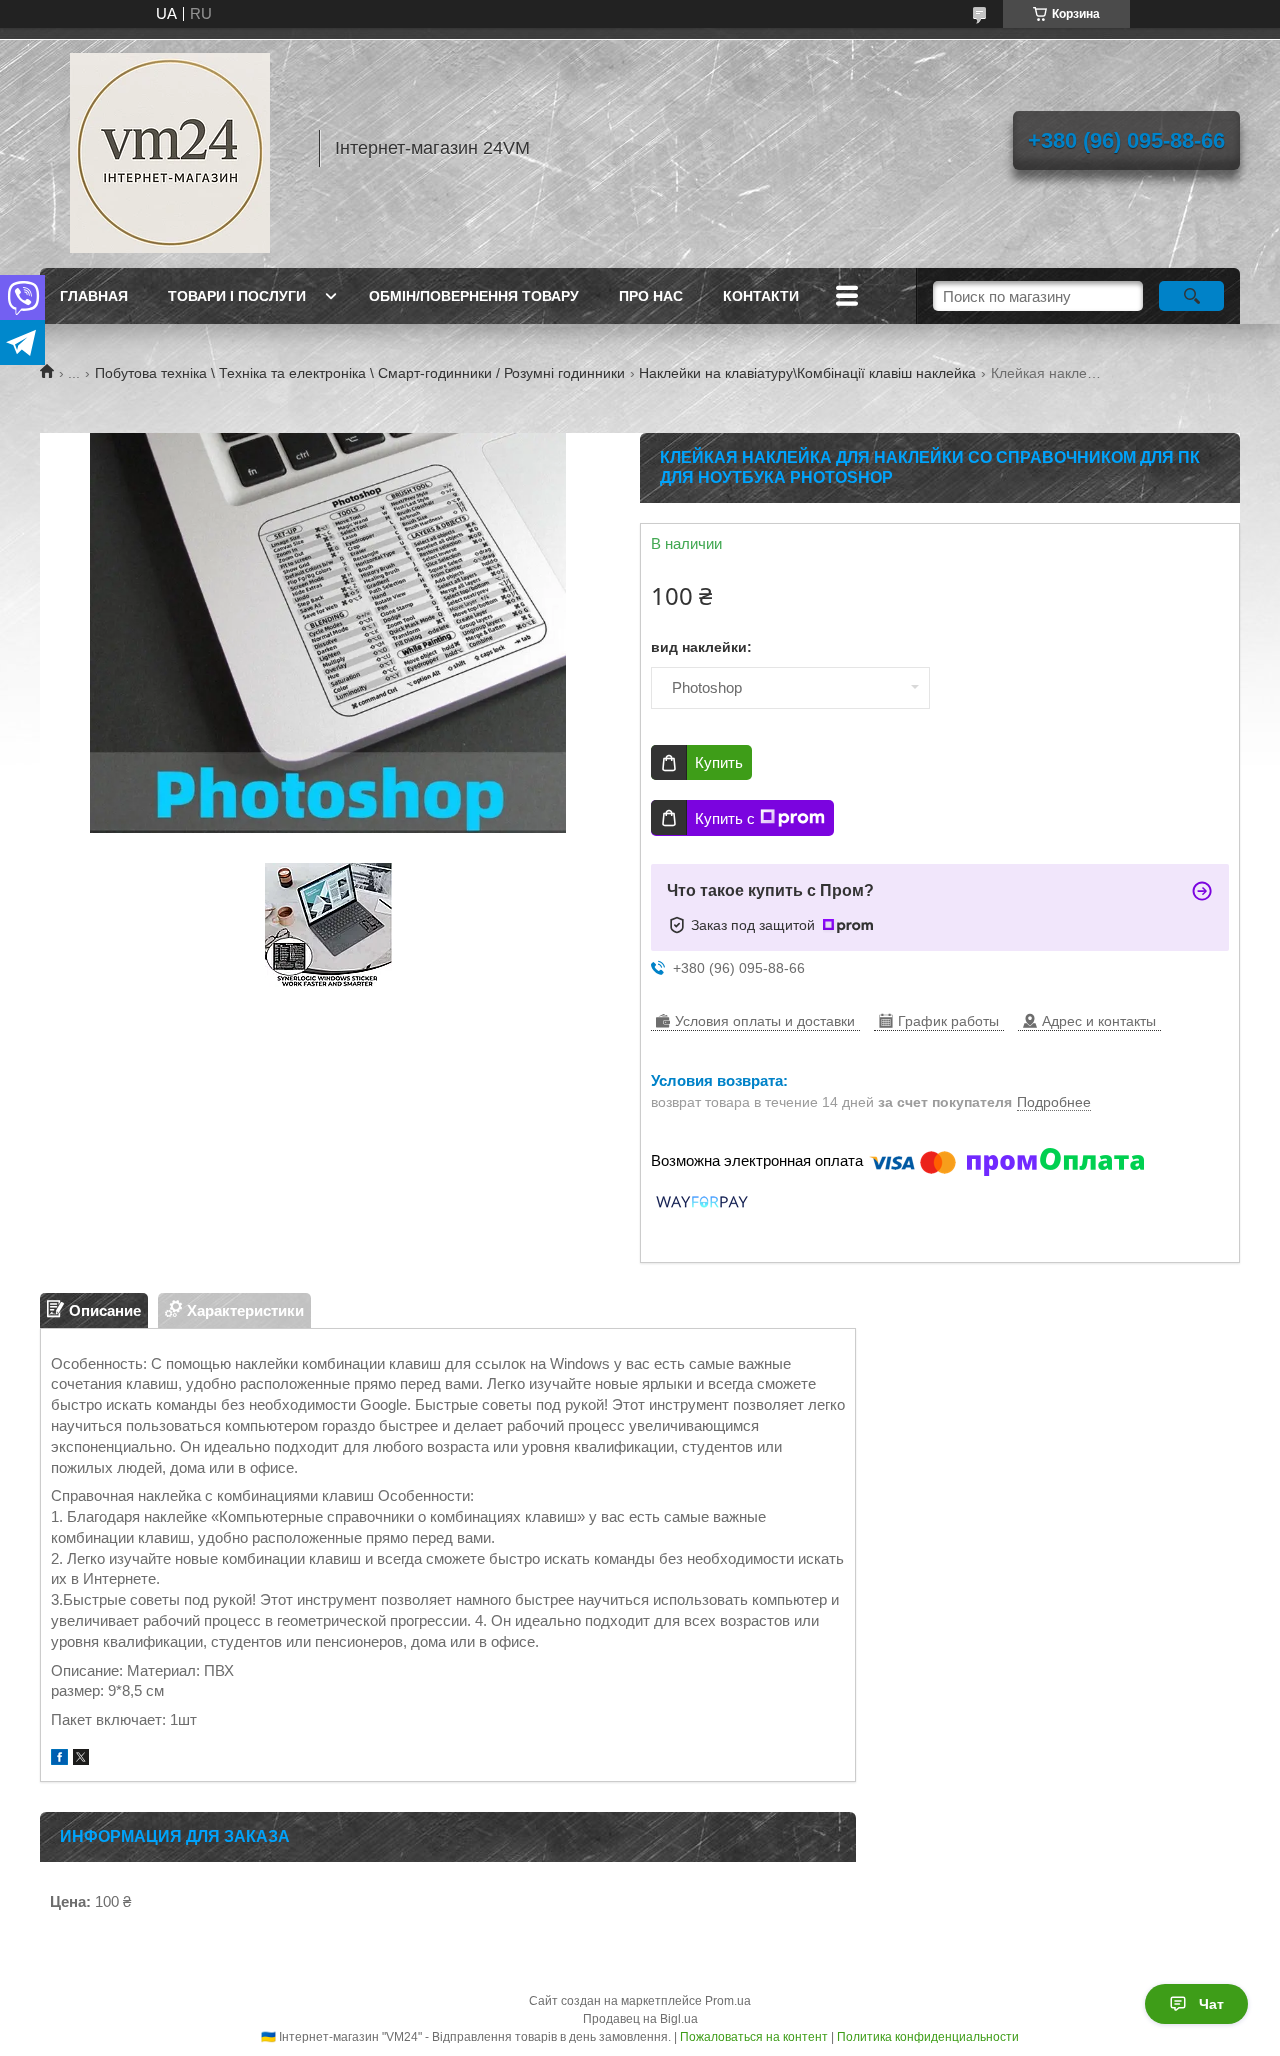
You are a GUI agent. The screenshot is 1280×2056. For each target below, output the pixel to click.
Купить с (725, 818)
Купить (719, 762)
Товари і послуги (237, 296)
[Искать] (1191, 296)
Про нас (651, 296)
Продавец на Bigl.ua (640, 2019)
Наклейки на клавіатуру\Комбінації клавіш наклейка (807, 373)
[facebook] (59, 1759)
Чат (1211, 2004)
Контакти (761, 296)
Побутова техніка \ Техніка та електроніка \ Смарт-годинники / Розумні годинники (360, 373)
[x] (81, 1759)
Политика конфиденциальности (928, 2037)
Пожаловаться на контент (754, 2037)
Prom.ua (728, 2001)
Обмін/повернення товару (474, 296)
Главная (94, 296)
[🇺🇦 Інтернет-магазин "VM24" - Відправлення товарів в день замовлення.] (170, 148)
